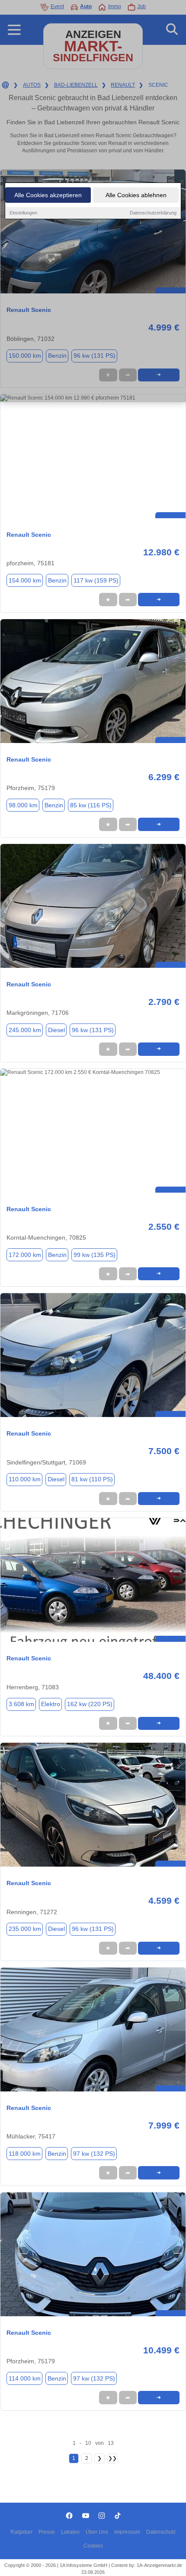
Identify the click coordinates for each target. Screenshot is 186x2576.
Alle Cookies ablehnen (136, 195)
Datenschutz (161, 2532)
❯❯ (112, 2458)
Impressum (127, 2532)
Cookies (93, 2546)
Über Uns (97, 2532)
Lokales (70, 2532)
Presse (47, 2532)
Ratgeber (21, 2532)
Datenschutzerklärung (153, 213)
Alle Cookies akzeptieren (48, 195)
